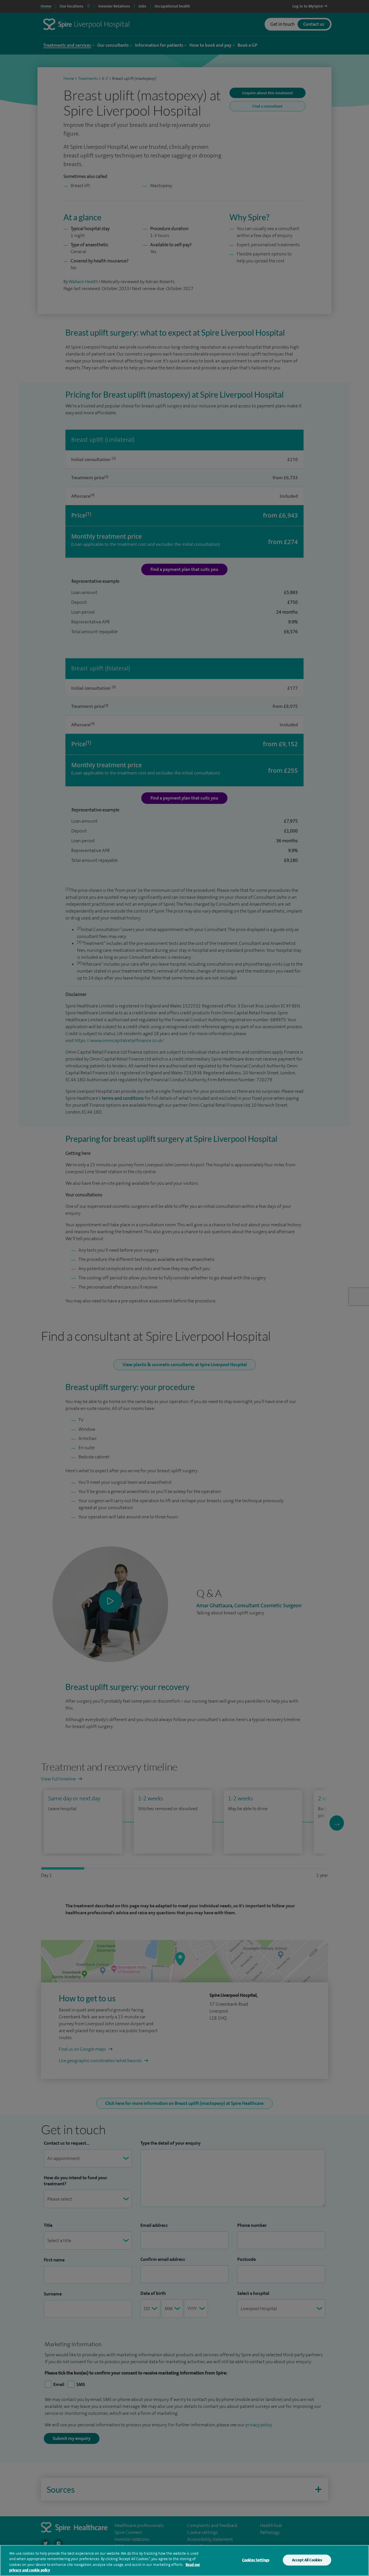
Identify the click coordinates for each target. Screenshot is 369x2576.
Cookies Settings (256, 2560)
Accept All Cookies (307, 2560)
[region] (184, 2560)
